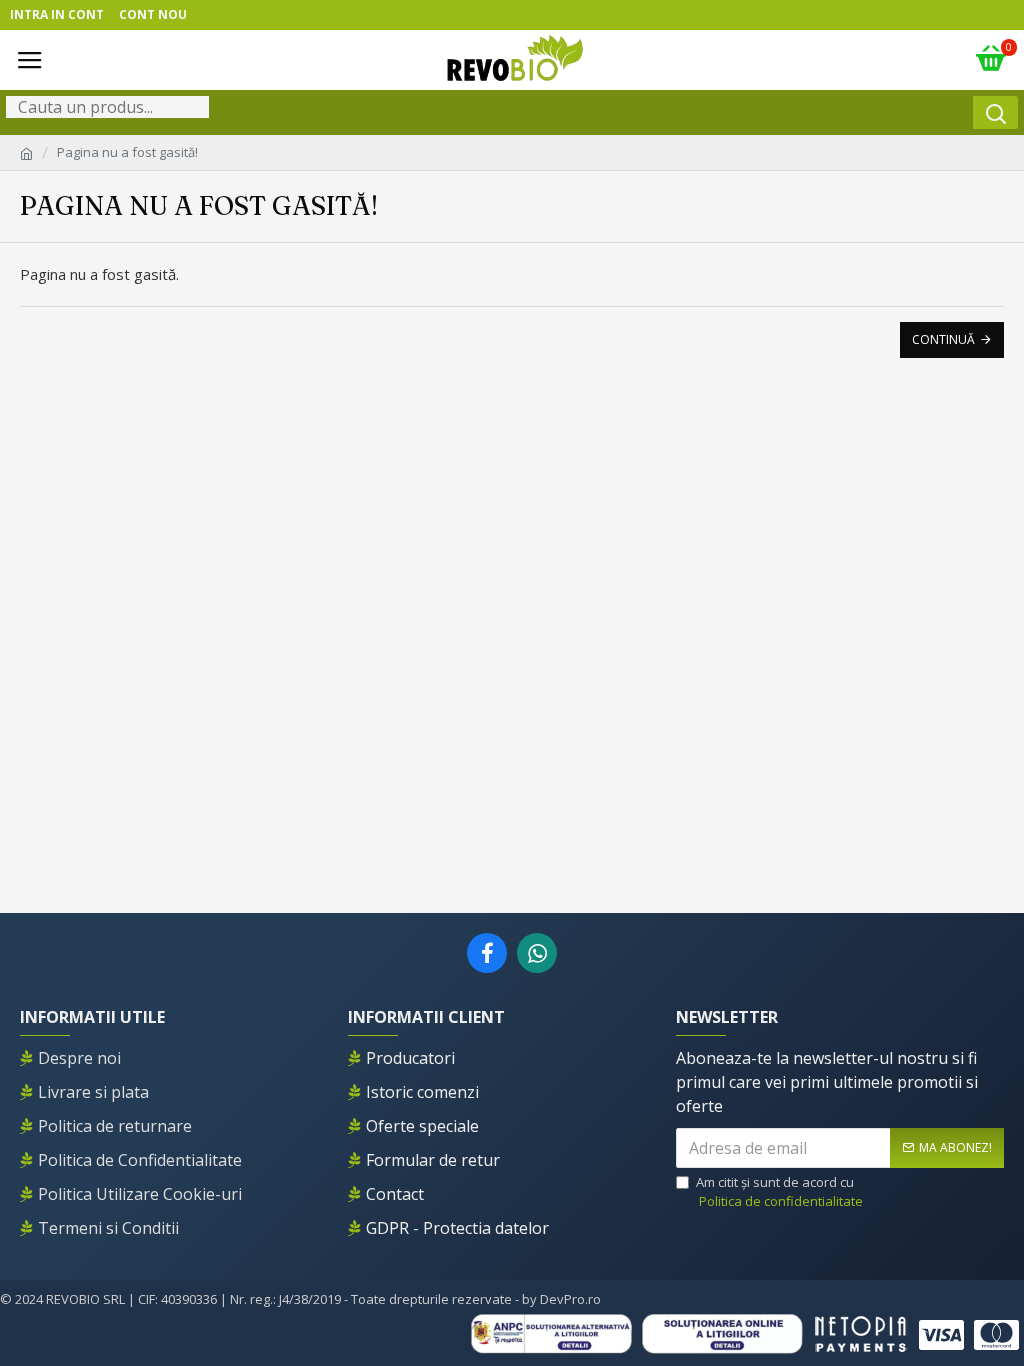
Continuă (943, 339)
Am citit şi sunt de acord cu (779, 1192)
